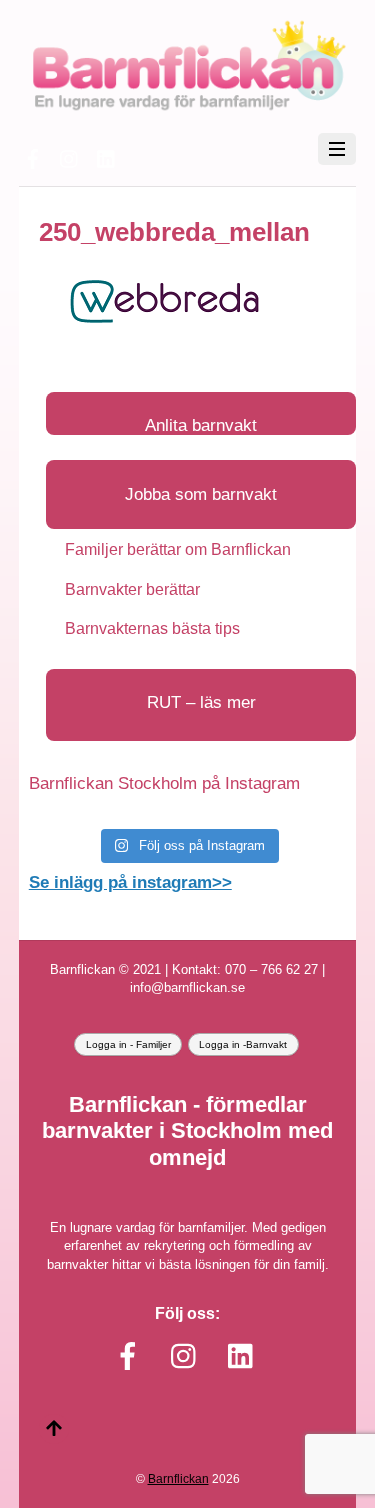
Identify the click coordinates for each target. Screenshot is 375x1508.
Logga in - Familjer (128, 1044)
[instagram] (70, 156)
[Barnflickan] (187, 107)
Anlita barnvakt (201, 425)
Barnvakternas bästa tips (152, 628)
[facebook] (33, 156)
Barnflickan (178, 1478)
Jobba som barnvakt (201, 494)
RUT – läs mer (201, 702)
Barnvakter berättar (132, 589)
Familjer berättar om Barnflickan (178, 549)
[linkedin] (107, 156)
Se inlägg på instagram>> (130, 882)
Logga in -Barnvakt (243, 1044)
